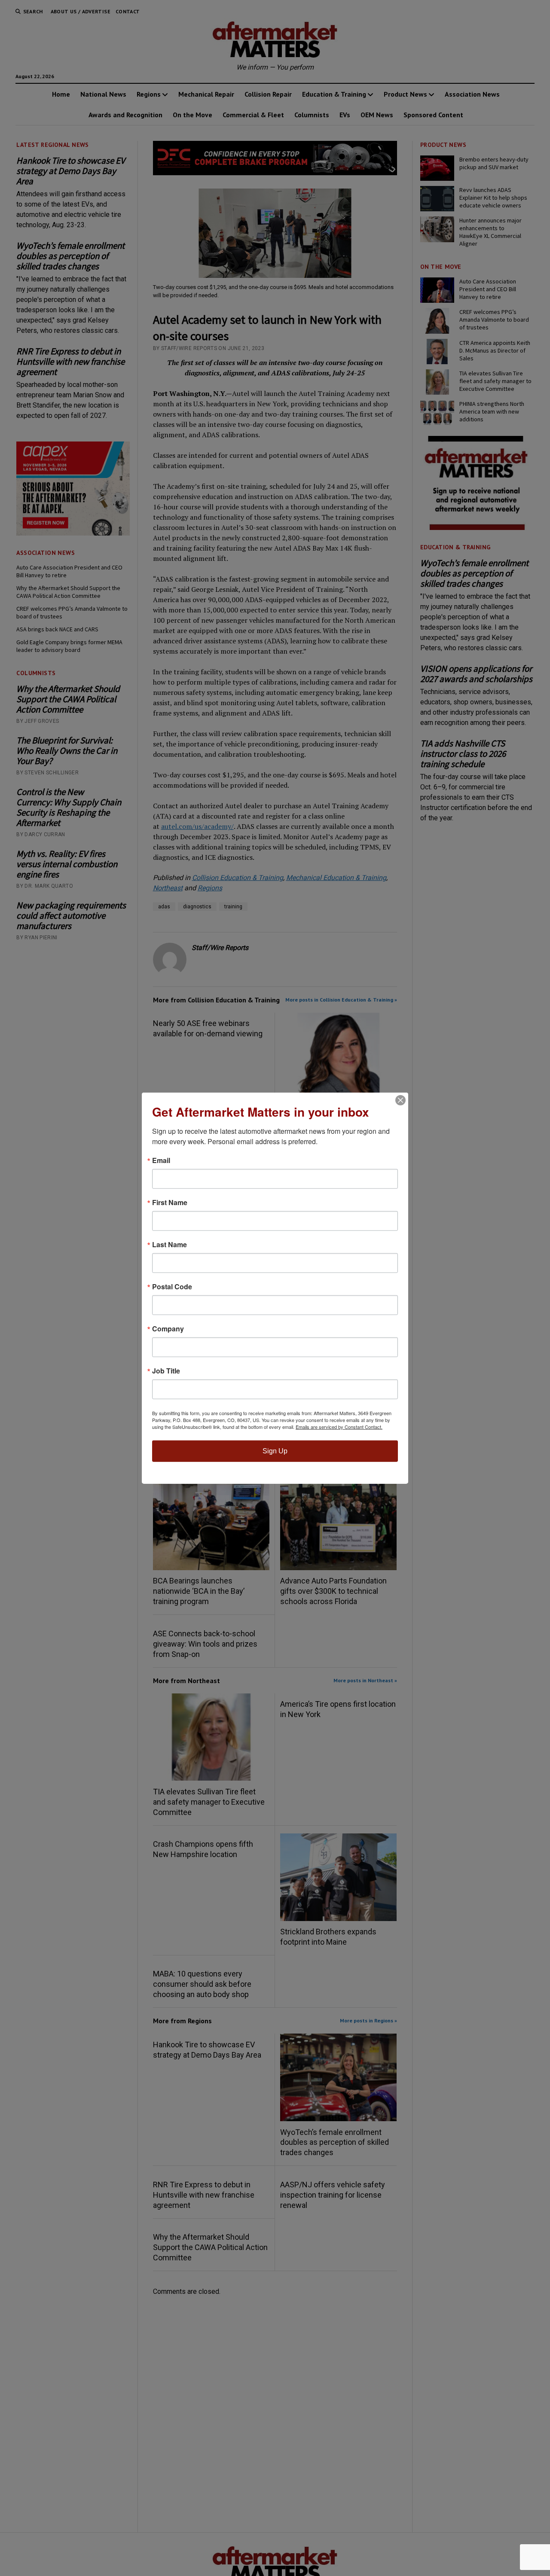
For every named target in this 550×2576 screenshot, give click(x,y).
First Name (170, 1203)
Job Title (166, 1371)
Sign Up (275, 1451)
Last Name (170, 1245)
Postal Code (172, 1287)
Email (161, 1160)
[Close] (400, 1100)
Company (168, 1329)
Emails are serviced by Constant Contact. (339, 1427)
